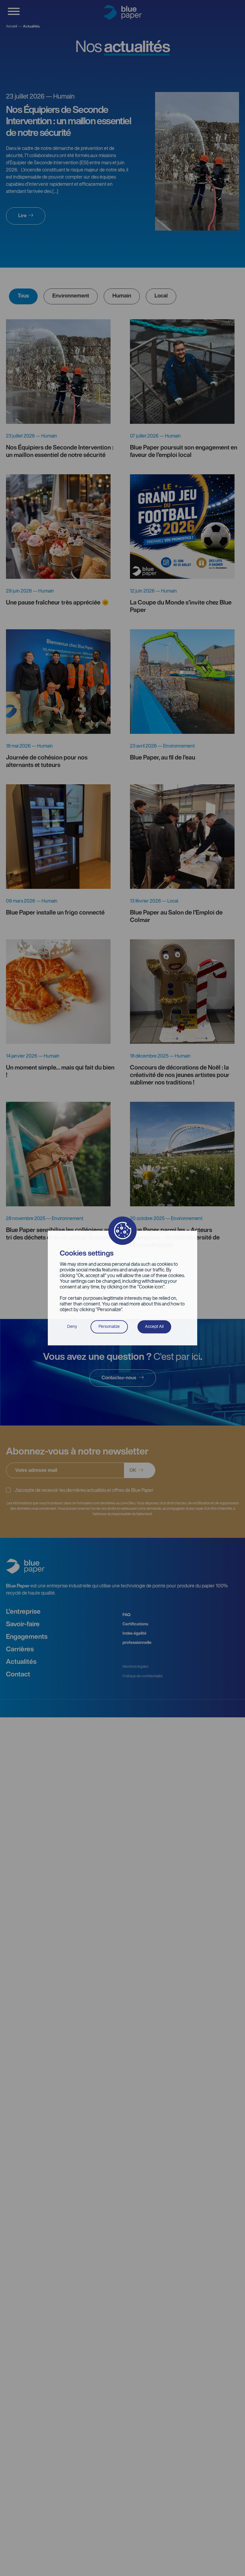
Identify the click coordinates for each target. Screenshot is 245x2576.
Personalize (109, 1327)
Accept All (154, 1327)
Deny (72, 1327)
